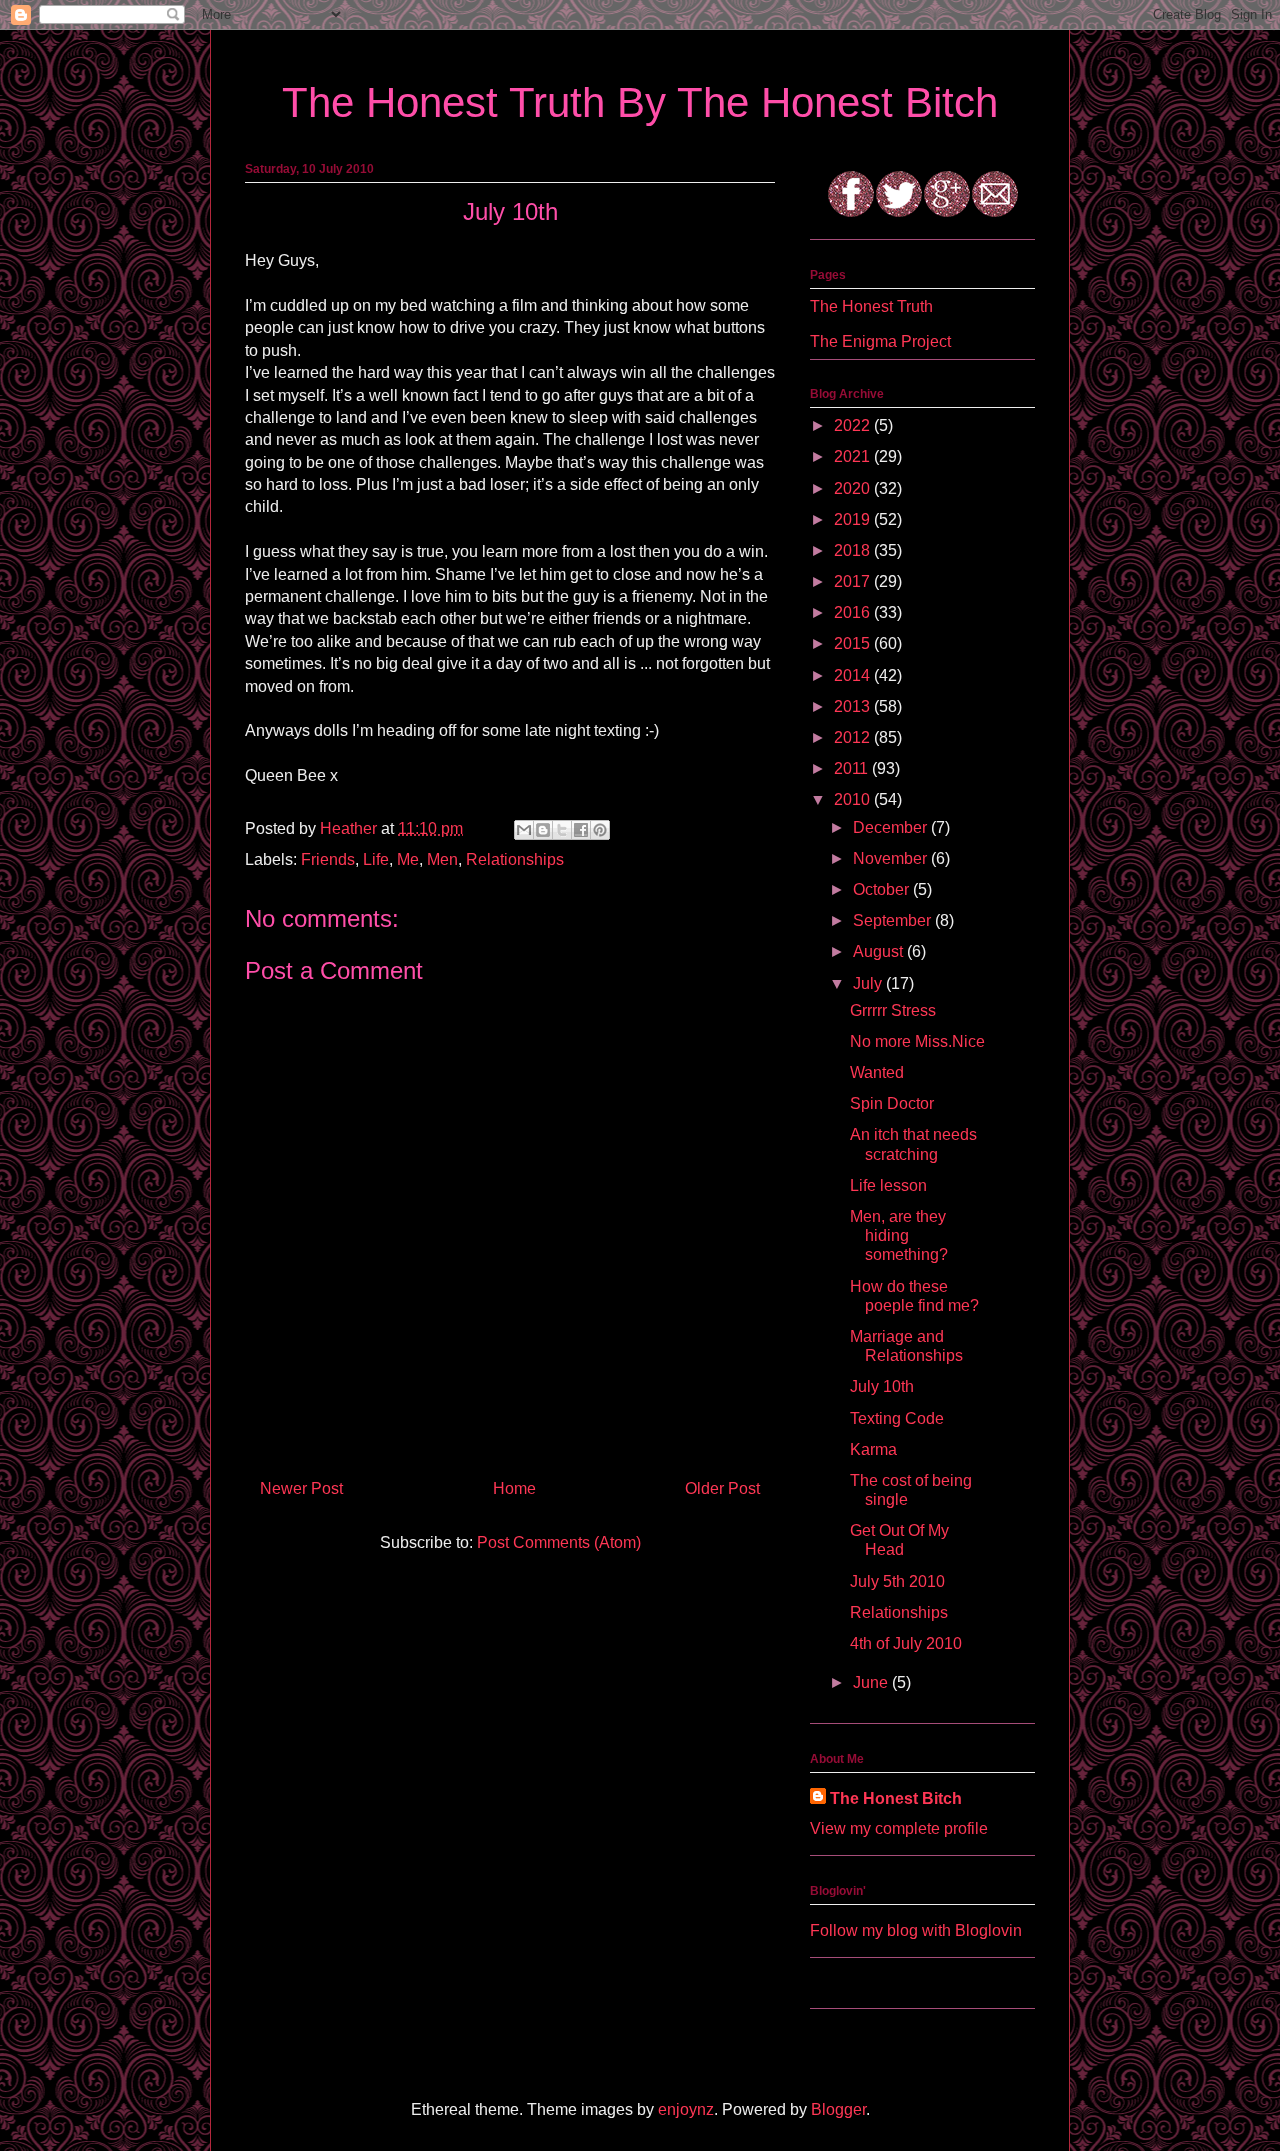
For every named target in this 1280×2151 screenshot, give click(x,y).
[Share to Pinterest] (600, 830)
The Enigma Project (880, 341)
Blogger (838, 2109)
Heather (350, 828)
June (872, 1682)
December (892, 827)
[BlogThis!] (543, 830)
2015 (854, 643)
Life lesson (888, 1185)
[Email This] (524, 830)
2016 (854, 612)
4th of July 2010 (906, 1643)
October (883, 889)
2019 (854, 519)
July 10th (882, 1386)
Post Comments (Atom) (559, 1542)
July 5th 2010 (897, 1581)
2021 (854, 456)
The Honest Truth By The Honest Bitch (640, 102)
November (892, 858)
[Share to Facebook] (581, 830)
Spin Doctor (892, 1103)
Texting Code (897, 1418)
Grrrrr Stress (893, 1010)
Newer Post (301, 1488)
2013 (854, 706)
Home (514, 1488)
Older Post (722, 1488)
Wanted (877, 1072)
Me (408, 859)
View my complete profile (899, 1828)
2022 (854, 425)
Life (376, 859)
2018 (854, 550)
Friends (328, 859)
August (880, 951)
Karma (873, 1449)
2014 (854, 675)
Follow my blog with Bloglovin (916, 1930)
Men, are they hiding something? (899, 1235)
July (869, 983)
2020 (854, 488)
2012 (854, 737)
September (894, 920)
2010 (854, 799)
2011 (853, 768)
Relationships (515, 859)
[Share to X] (562, 830)
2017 (854, 581)
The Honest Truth (871, 306)
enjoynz (686, 2109)
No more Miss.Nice (917, 1041)
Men (442, 859)
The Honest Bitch (896, 1798)
